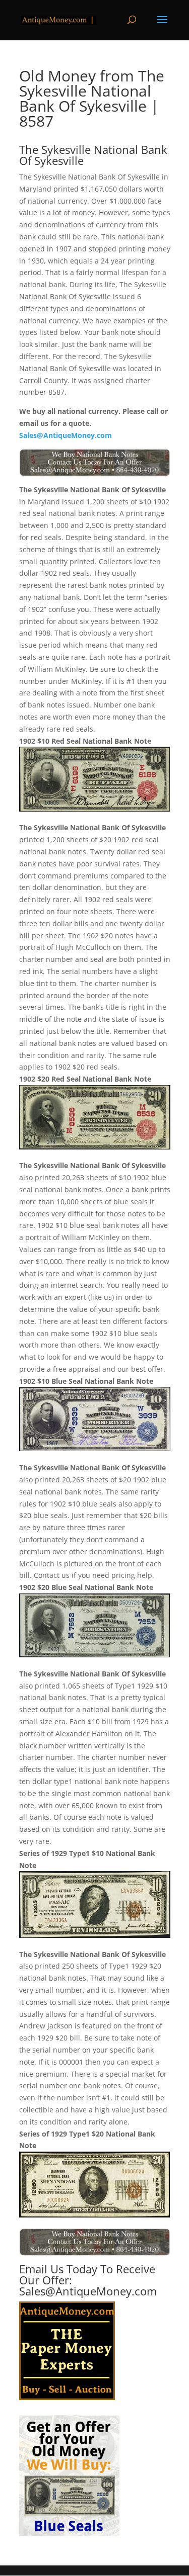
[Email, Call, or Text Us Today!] (95, 463)
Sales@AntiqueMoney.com (66, 435)
